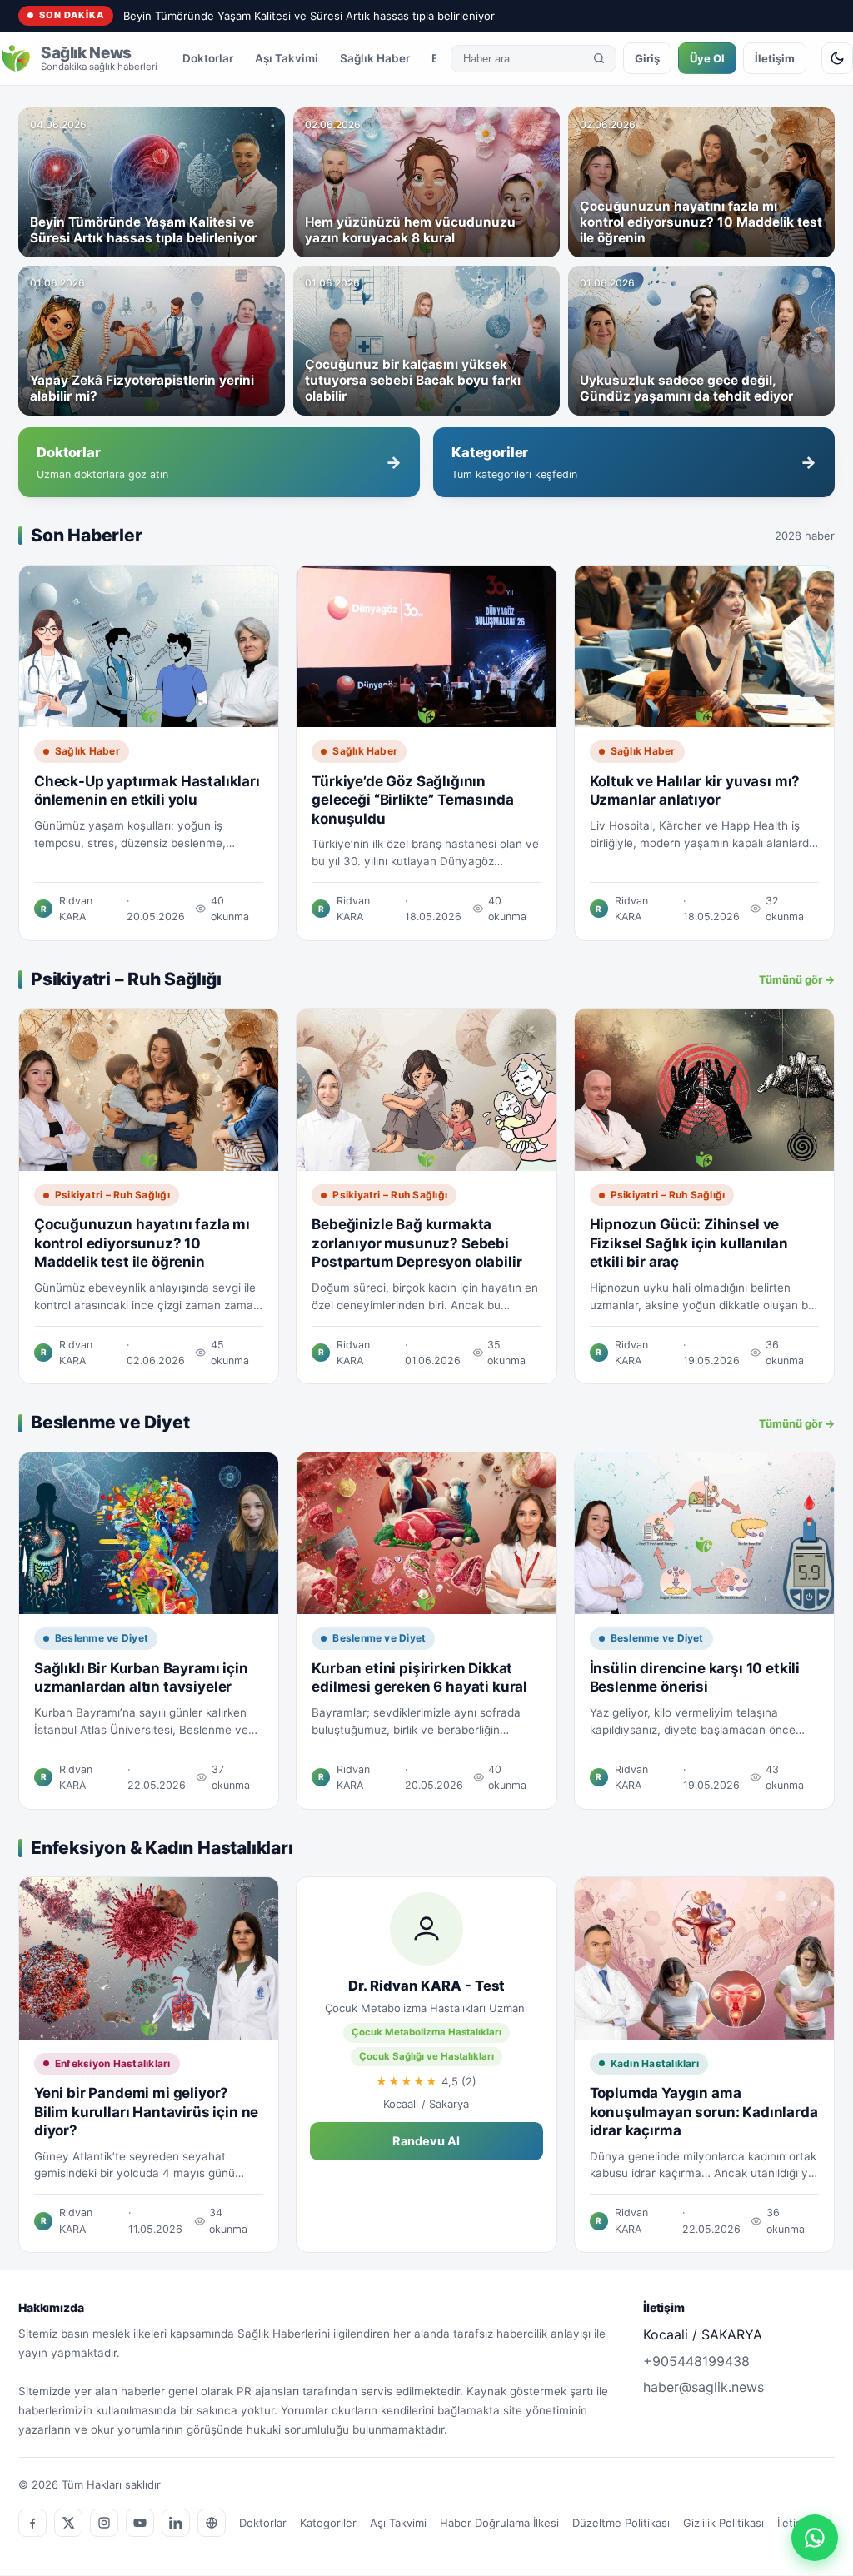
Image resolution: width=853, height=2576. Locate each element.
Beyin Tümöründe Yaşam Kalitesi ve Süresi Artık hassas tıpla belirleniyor (309, 16)
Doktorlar (208, 58)
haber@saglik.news (703, 2387)
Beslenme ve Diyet (102, 1638)
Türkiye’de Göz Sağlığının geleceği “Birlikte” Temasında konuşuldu (412, 800)
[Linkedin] (176, 2523)
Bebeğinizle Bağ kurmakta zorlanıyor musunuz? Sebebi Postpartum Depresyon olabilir (417, 1243)
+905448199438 (696, 2361)
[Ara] (599, 58)
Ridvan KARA (76, 909)
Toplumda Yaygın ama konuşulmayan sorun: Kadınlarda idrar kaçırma (704, 2112)
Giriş (647, 58)
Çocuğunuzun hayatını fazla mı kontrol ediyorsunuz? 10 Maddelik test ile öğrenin (142, 1243)
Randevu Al (426, 2141)
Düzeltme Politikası (621, 2523)
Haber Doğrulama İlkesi (499, 2523)
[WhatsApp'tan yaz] (815, 2538)
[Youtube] (140, 2523)
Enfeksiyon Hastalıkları (113, 2063)
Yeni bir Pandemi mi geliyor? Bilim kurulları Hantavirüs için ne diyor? (146, 2112)
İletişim (775, 58)
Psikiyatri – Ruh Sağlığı (112, 1195)
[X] (68, 2523)
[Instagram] (104, 2523)
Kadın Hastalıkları (655, 2063)
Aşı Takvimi (287, 58)
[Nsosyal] (212, 2523)
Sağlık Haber (375, 58)
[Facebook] (32, 2523)
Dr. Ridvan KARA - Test (426, 1986)
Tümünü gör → (797, 979)
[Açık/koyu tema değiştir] (837, 58)
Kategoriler (328, 2523)
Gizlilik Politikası (723, 2523)
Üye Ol (707, 58)
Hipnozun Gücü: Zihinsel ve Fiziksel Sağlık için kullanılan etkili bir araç (689, 1243)
